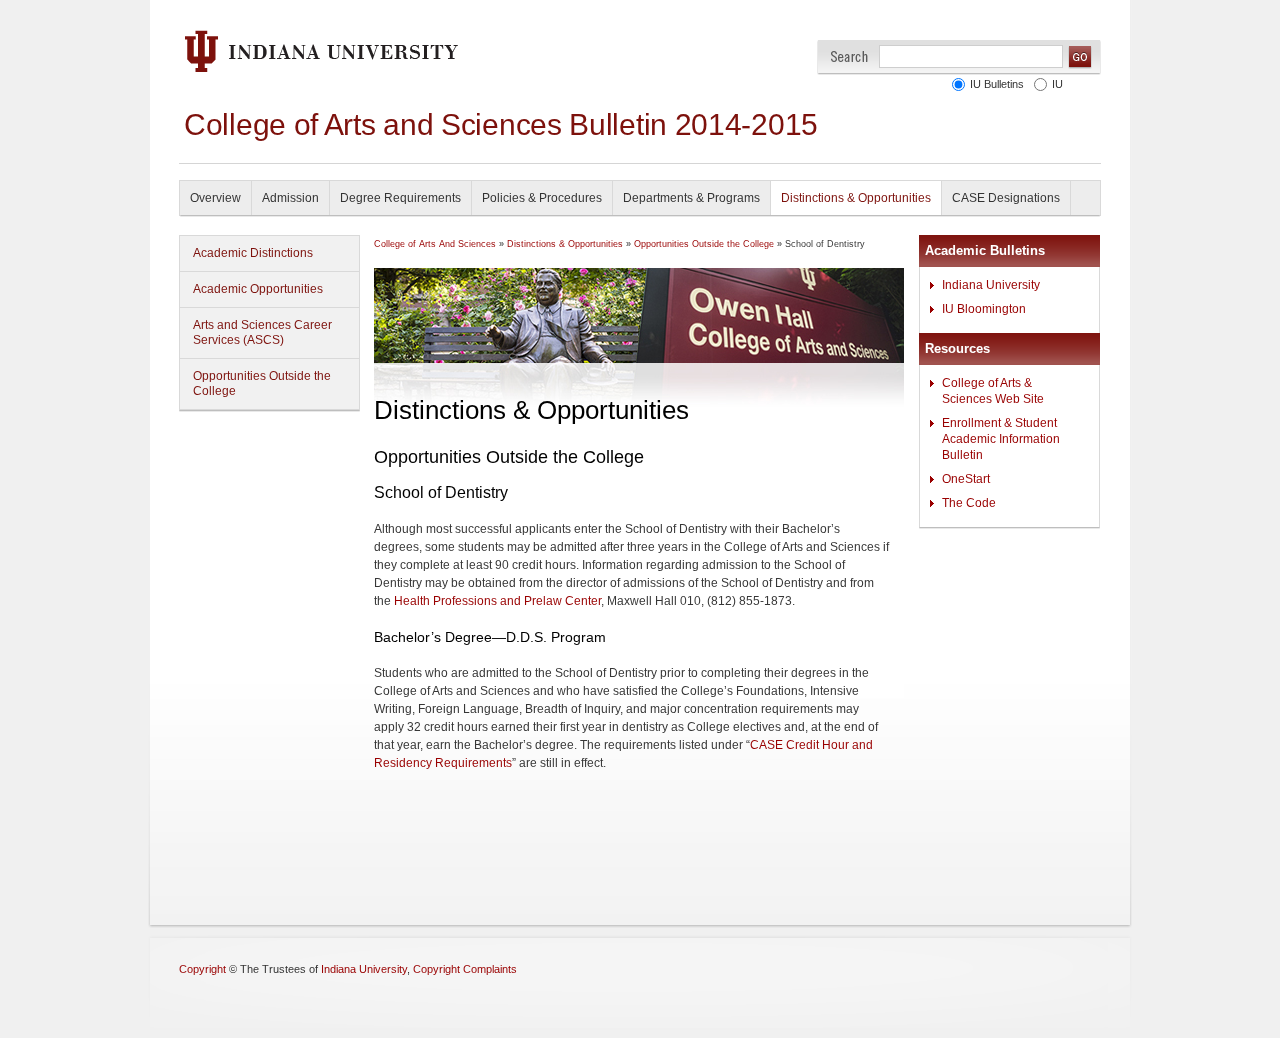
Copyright (202, 969)
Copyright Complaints (465, 969)
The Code (969, 503)
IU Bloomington (984, 309)
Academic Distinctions (253, 253)
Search (849, 56)
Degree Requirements (400, 198)
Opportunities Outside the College (262, 383)
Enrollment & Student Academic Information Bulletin (1001, 439)
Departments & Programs (691, 198)
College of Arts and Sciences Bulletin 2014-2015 (501, 124)
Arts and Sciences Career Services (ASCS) (262, 332)
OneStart (966, 479)
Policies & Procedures (542, 198)
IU (1057, 84)
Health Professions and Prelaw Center (497, 601)
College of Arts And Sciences (435, 244)
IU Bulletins (997, 84)
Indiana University (991, 285)
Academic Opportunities (258, 289)
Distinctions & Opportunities (856, 198)
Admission (290, 198)
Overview (215, 198)
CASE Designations (1006, 198)
